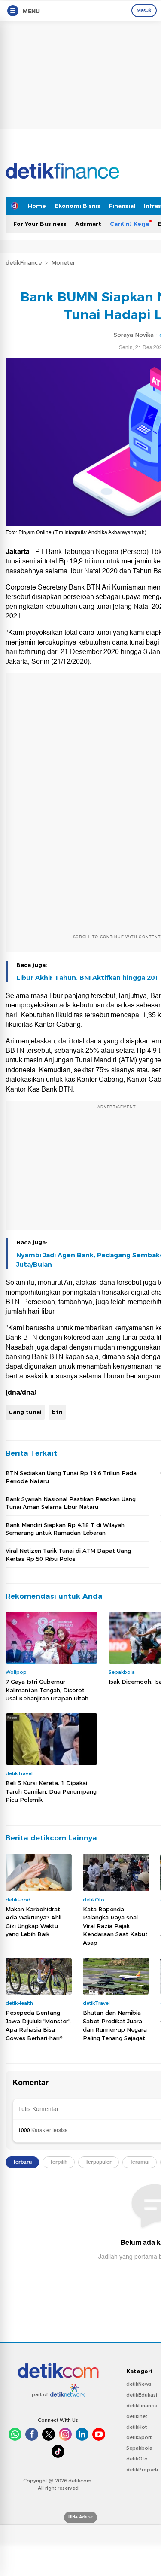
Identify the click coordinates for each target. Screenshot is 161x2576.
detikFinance (24, 262)
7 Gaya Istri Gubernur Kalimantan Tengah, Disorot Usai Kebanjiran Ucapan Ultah (47, 1690)
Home (37, 206)
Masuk (144, 10)
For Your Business (40, 224)
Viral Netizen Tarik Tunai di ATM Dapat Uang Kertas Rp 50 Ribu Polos (68, 1554)
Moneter (63, 262)
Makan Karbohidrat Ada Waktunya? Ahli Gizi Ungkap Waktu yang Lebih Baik (33, 1922)
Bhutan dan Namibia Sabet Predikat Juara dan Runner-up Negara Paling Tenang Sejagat (115, 2025)
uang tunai (25, 1412)
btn (57, 1412)
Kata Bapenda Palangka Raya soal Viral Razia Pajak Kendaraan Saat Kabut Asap (115, 1926)
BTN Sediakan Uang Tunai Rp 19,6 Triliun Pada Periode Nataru (71, 1477)
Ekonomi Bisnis (77, 206)
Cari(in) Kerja (129, 224)
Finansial (122, 206)
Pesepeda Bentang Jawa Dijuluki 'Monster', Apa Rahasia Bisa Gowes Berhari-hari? (38, 2025)
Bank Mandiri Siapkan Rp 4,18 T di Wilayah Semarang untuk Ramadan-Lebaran (65, 1529)
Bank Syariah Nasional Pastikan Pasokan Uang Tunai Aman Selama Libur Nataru (71, 1503)
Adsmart (88, 224)
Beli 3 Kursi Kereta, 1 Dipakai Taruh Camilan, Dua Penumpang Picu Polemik (51, 1791)
